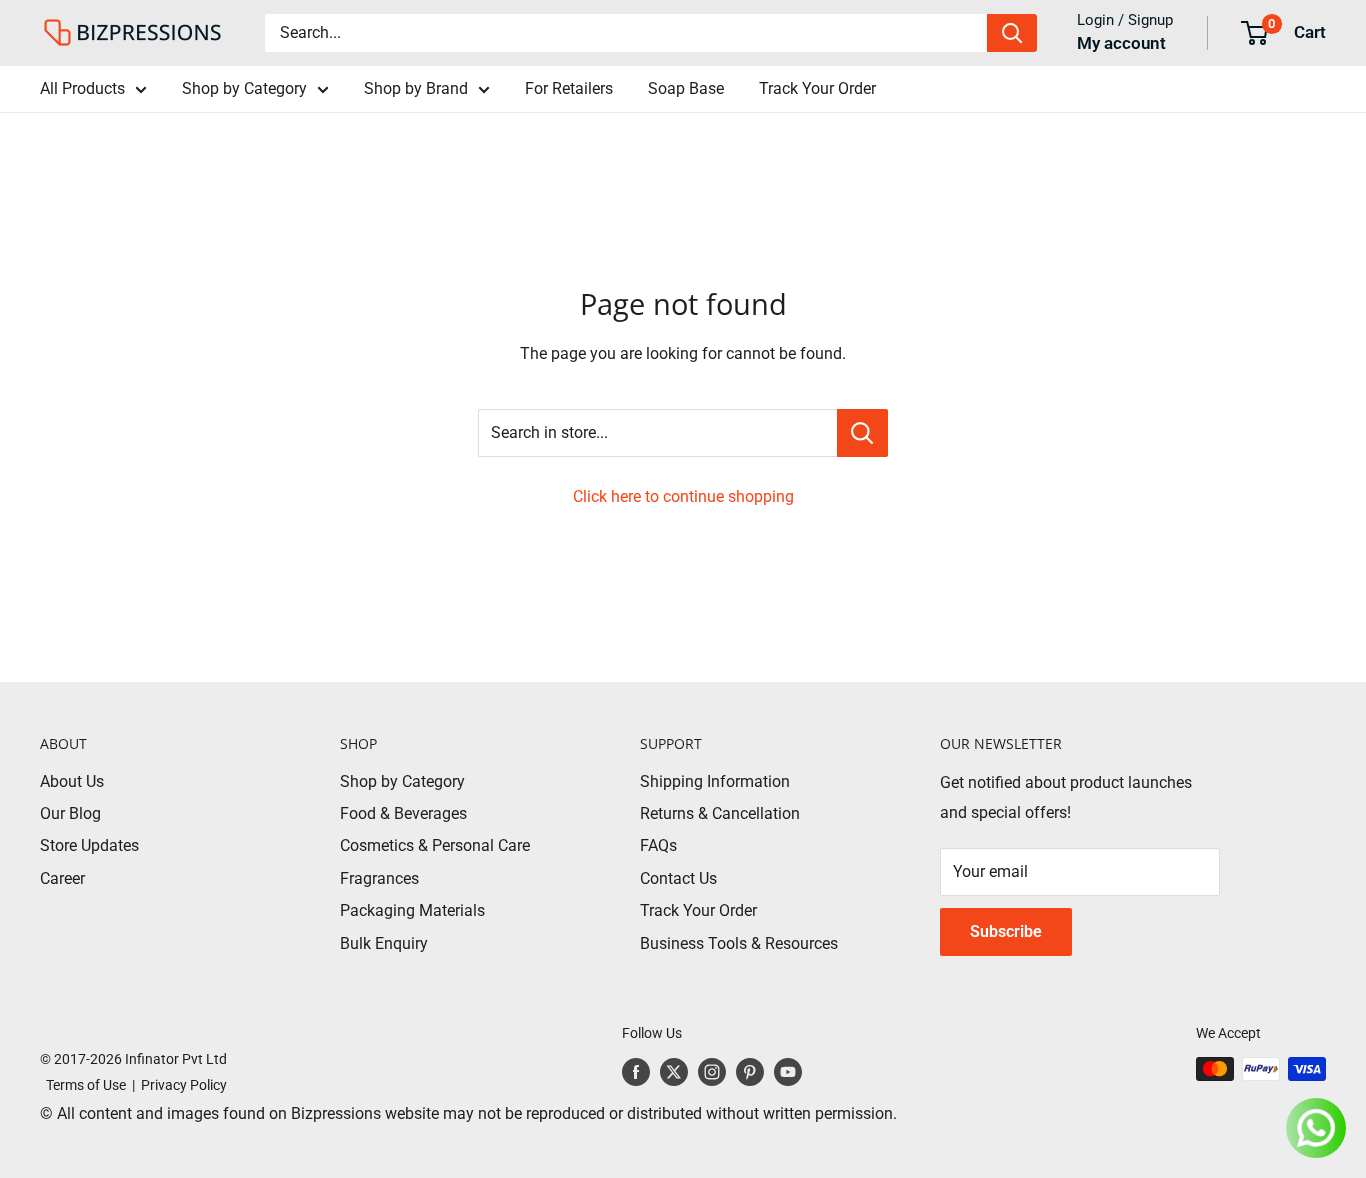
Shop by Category (244, 88)
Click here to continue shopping (683, 496)
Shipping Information (715, 781)
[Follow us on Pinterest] (750, 1071)
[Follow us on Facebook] (636, 1071)
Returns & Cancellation (720, 813)
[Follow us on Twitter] (674, 1071)
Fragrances (379, 878)
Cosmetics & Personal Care (435, 845)
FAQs (658, 845)
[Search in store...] (862, 433)
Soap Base (686, 88)
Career (62, 878)
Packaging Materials (412, 910)
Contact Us (678, 878)
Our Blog (70, 813)
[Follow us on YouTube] (788, 1071)
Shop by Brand (416, 88)
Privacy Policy (184, 1085)
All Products (82, 88)
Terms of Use (83, 1085)
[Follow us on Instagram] (712, 1071)
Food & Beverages (403, 813)
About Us (72, 781)
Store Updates (89, 845)
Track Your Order (817, 88)
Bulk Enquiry (384, 943)
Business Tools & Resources (739, 943)
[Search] (1012, 33)
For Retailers (569, 88)
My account (1121, 43)
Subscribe (1006, 931)
